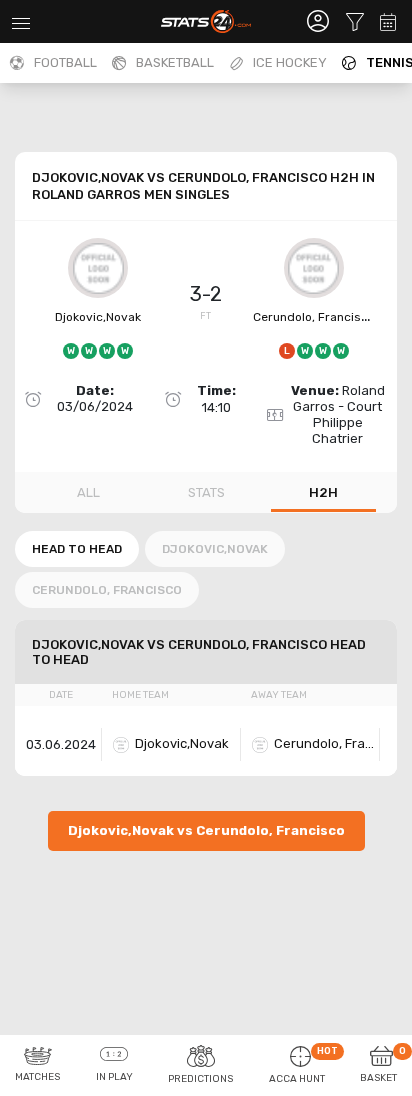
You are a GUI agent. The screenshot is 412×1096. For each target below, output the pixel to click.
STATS (206, 492)
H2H (323, 492)
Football (65, 62)
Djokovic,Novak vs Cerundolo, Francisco (206, 830)
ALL (88, 492)
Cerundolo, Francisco (314, 317)
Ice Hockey (290, 62)
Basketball (175, 62)
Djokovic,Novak (98, 317)
